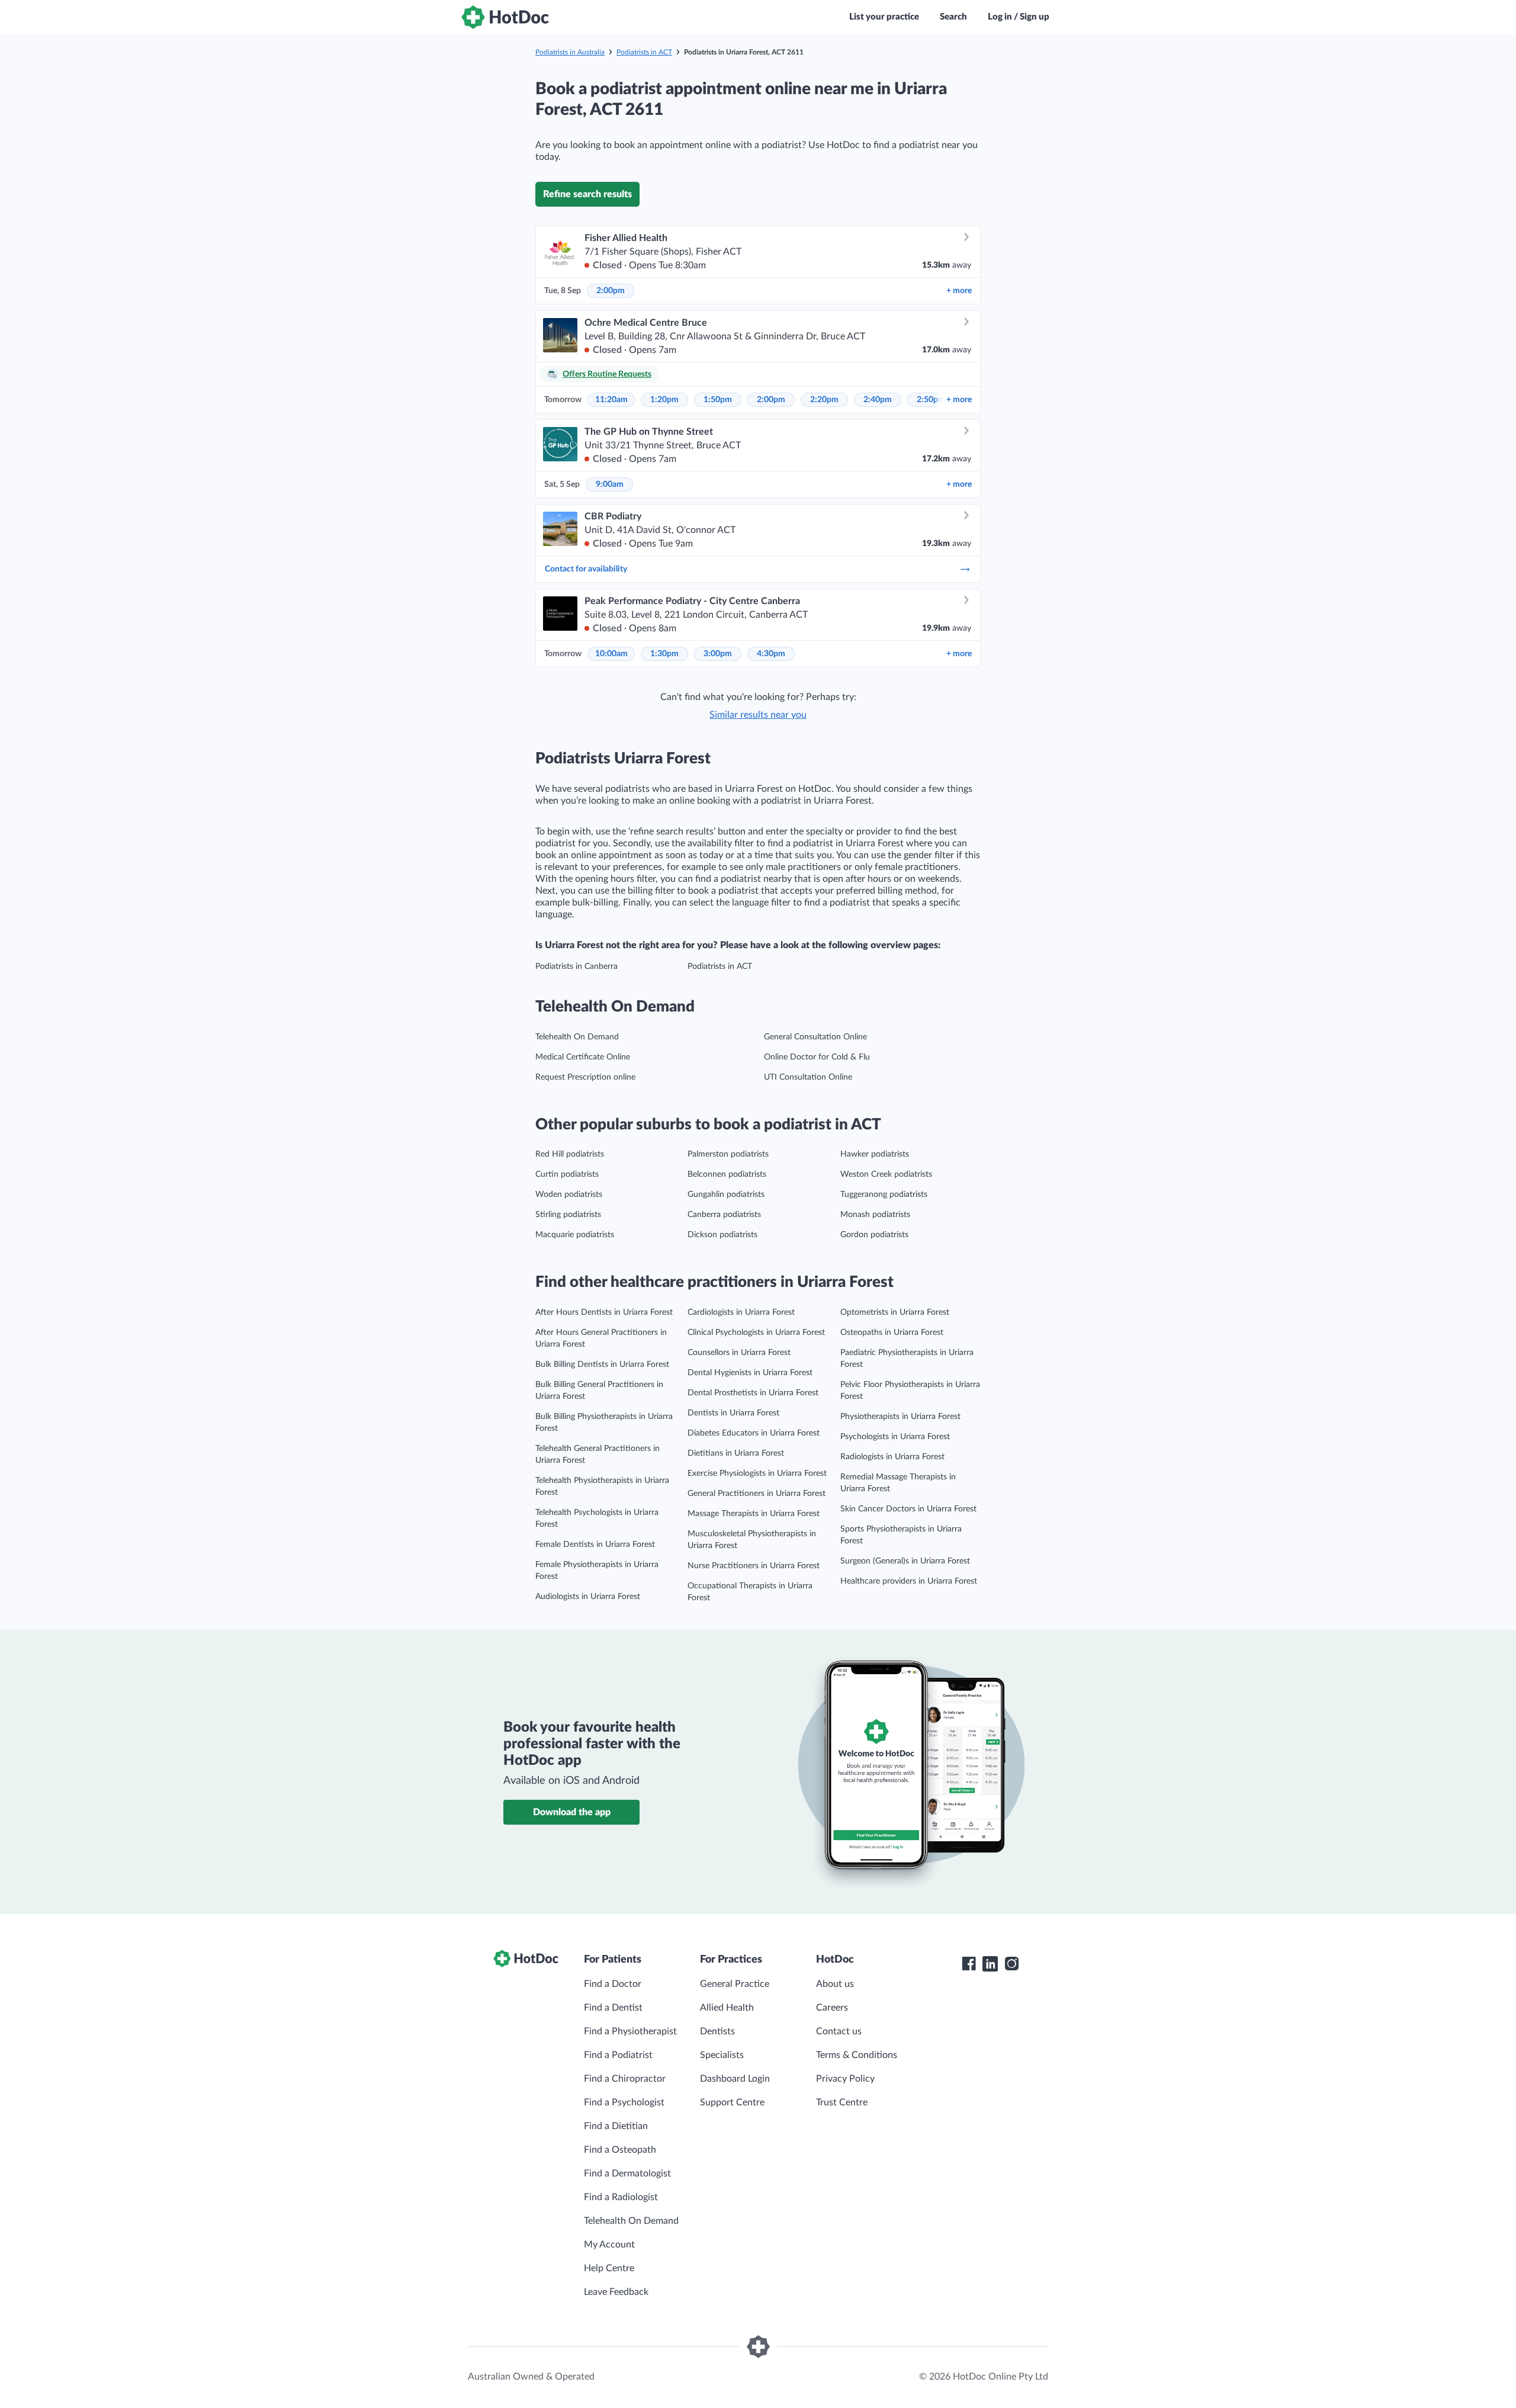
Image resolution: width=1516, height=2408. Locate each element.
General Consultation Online (815, 1037)
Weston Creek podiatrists (886, 1174)
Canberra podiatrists (724, 1215)
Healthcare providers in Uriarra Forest (909, 1581)
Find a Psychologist (624, 2102)
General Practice (735, 1984)
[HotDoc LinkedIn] (990, 1964)
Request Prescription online (585, 1077)
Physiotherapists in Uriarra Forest (900, 1417)
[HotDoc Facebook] (969, 1964)
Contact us (839, 2031)
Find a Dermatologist (627, 2173)
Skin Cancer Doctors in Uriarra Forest (908, 1509)
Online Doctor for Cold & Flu (817, 1057)
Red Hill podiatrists (570, 1154)
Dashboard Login (735, 2079)
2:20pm (824, 400)
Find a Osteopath (620, 2150)
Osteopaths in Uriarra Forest (892, 1333)
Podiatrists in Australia (570, 52)
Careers (832, 2008)
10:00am (611, 654)
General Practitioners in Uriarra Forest (757, 1494)
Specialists (722, 2055)
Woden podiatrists (569, 1195)
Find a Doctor (613, 1984)
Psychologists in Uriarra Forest (895, 1437)
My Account (609, 2245)
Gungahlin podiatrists (726, 1195)
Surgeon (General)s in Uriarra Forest (905, 1561)
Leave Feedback (616, 2292)
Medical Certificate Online (583, 1057)
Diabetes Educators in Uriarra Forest (754, 1433)
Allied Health (727, 2008)
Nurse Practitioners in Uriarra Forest (754, 1566)
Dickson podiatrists (722, 1235)
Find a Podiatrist (618, 2055)
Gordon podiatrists (874, 1235)
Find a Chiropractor (625, 2079)
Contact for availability (586, 569)
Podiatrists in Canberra (576, 967)
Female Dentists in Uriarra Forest (595, 1545)
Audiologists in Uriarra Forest (588, 1597)
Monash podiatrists (875, 1215)
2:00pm (611, 291)
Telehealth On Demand (577, 1037)
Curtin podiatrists (567, 1174)
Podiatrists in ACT (644, 52)
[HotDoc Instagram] (1011, 1964)
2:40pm (878, 400)
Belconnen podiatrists (727, 1174)
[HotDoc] (505, 17)
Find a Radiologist (621, 2197)
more (959, 291)
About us (835, 1984)
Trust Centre (842, 2102)
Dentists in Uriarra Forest (733, 1413)
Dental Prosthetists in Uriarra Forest (753, 1393)
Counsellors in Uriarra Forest (739, 1353)
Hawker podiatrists (875, 1154)
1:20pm (664, 400)
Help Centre (609, 2268)
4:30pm (771, 654)
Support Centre (732, 2102)
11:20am (611, 400)
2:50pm (931, 400)
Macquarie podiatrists (575, 1235)
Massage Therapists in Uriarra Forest (754, 1514)
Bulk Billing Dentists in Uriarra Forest (602, 1364)
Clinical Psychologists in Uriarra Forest (756, 1333)
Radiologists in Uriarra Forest (892, 1457)
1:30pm (664, 654)
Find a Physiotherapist (630, 2031)
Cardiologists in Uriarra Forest (741, 1312)
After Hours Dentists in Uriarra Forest (604, 1312)
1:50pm (718, 400)
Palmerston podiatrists (728, 1154)
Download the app (572, 1812)
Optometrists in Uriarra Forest (895, 1312)
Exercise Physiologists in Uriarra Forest (757, 1473)
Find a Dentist (613, 2008)
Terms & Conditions (857, 2055)
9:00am (610, 484)
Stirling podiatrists (568, 1215)
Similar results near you (758, 715)
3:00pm (718, 654)
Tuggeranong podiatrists (884, 1195)
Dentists (717, 2031)
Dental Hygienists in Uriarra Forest (750, 1373)
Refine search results (587, 194)
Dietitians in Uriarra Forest (736, 1453)
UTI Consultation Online (808, 1077)
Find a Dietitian (616, 2126)
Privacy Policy (845, 2079)
